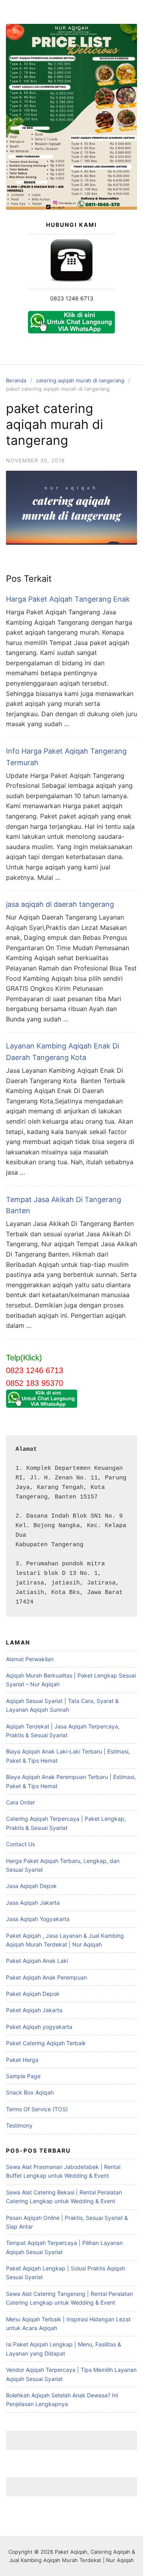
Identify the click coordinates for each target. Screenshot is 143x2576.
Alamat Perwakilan (30, 1659)
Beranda (16, 380)
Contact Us (20, 1844)
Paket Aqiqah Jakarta (34, 2010)
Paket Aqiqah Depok (33, 1994)
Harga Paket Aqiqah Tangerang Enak (68, 599)
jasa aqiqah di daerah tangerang (60, 904)
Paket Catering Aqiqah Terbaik (46, 2043)
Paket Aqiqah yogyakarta (39, 2027)
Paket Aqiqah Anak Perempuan (46, 1977)
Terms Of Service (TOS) (37, 2109)
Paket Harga (22, 2060)
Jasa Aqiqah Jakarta (33, 1903)
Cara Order (20, 1802)
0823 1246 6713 (72, 298)
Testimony (19, 2125)
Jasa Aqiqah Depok (31, 1886)
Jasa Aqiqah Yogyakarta (38, 1919)
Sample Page (23, 2076)
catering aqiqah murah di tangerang (80, 380)
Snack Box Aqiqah (30, 2092)
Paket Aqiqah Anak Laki (37, 1961)
